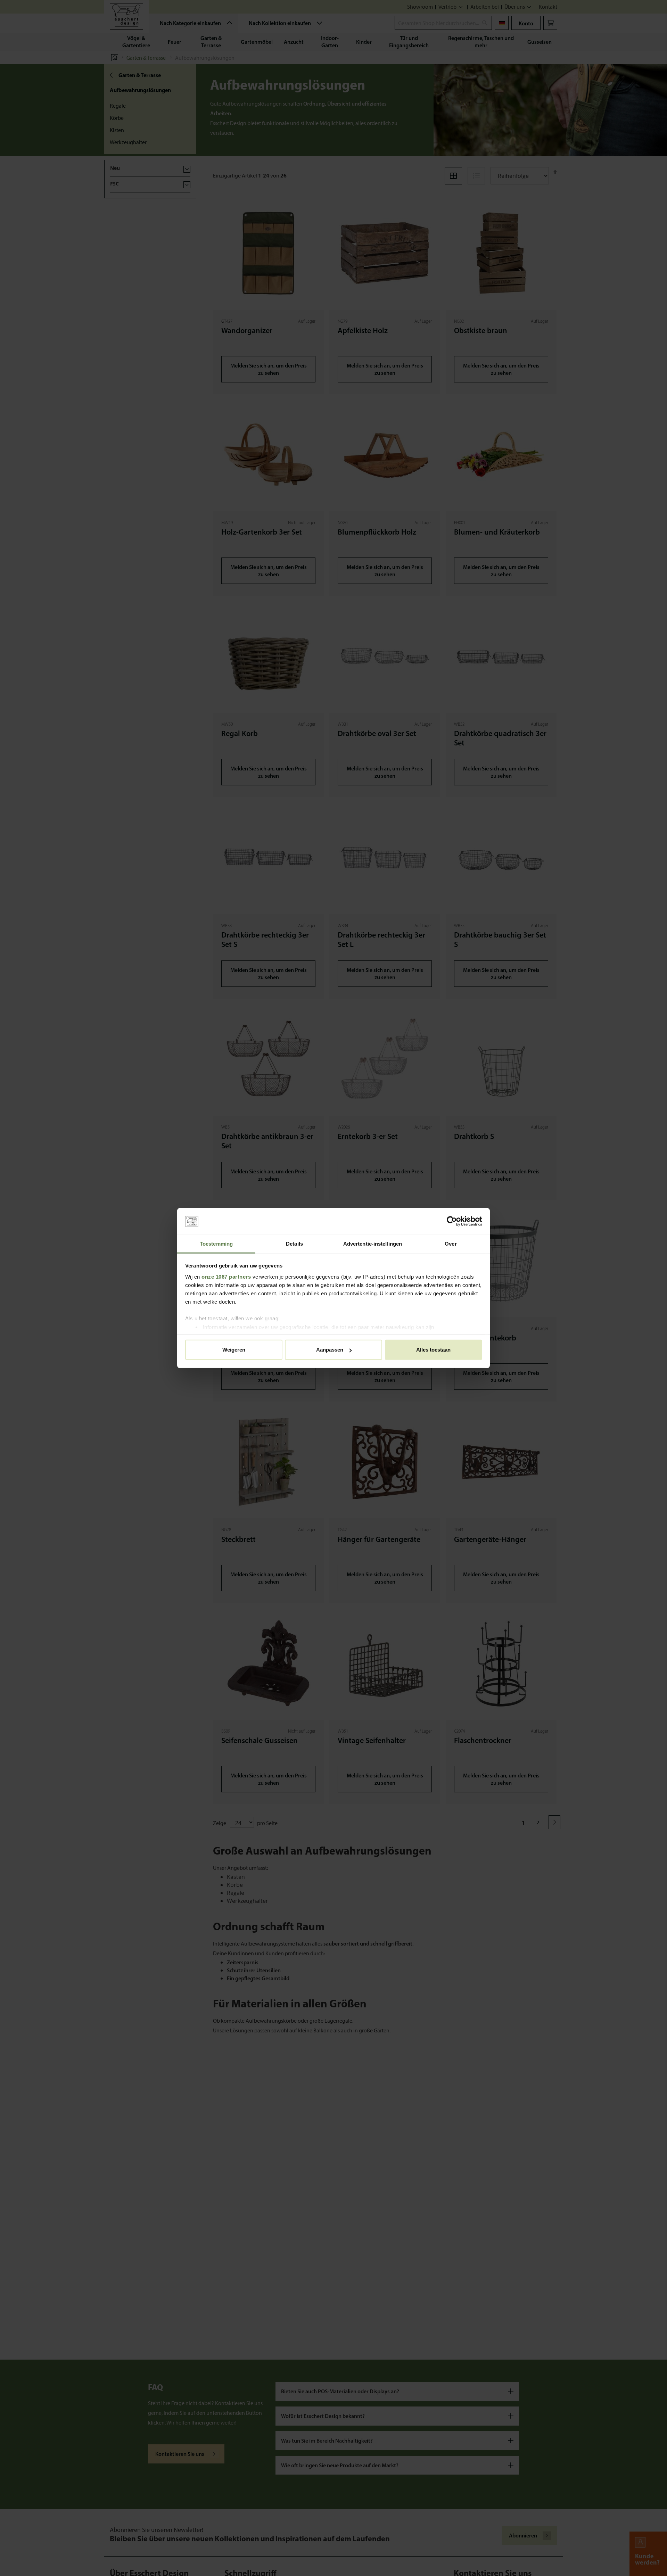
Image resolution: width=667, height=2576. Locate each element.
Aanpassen (330, 1350)
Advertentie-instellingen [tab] (373, 1244)
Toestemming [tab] (216, 1244)
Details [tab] (294, 1244)
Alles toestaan (433, 1350)
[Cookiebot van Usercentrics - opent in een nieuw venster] (452, 1221)
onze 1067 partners (226, 1276)
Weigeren (234, 1350)
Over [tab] (451, 1244)
